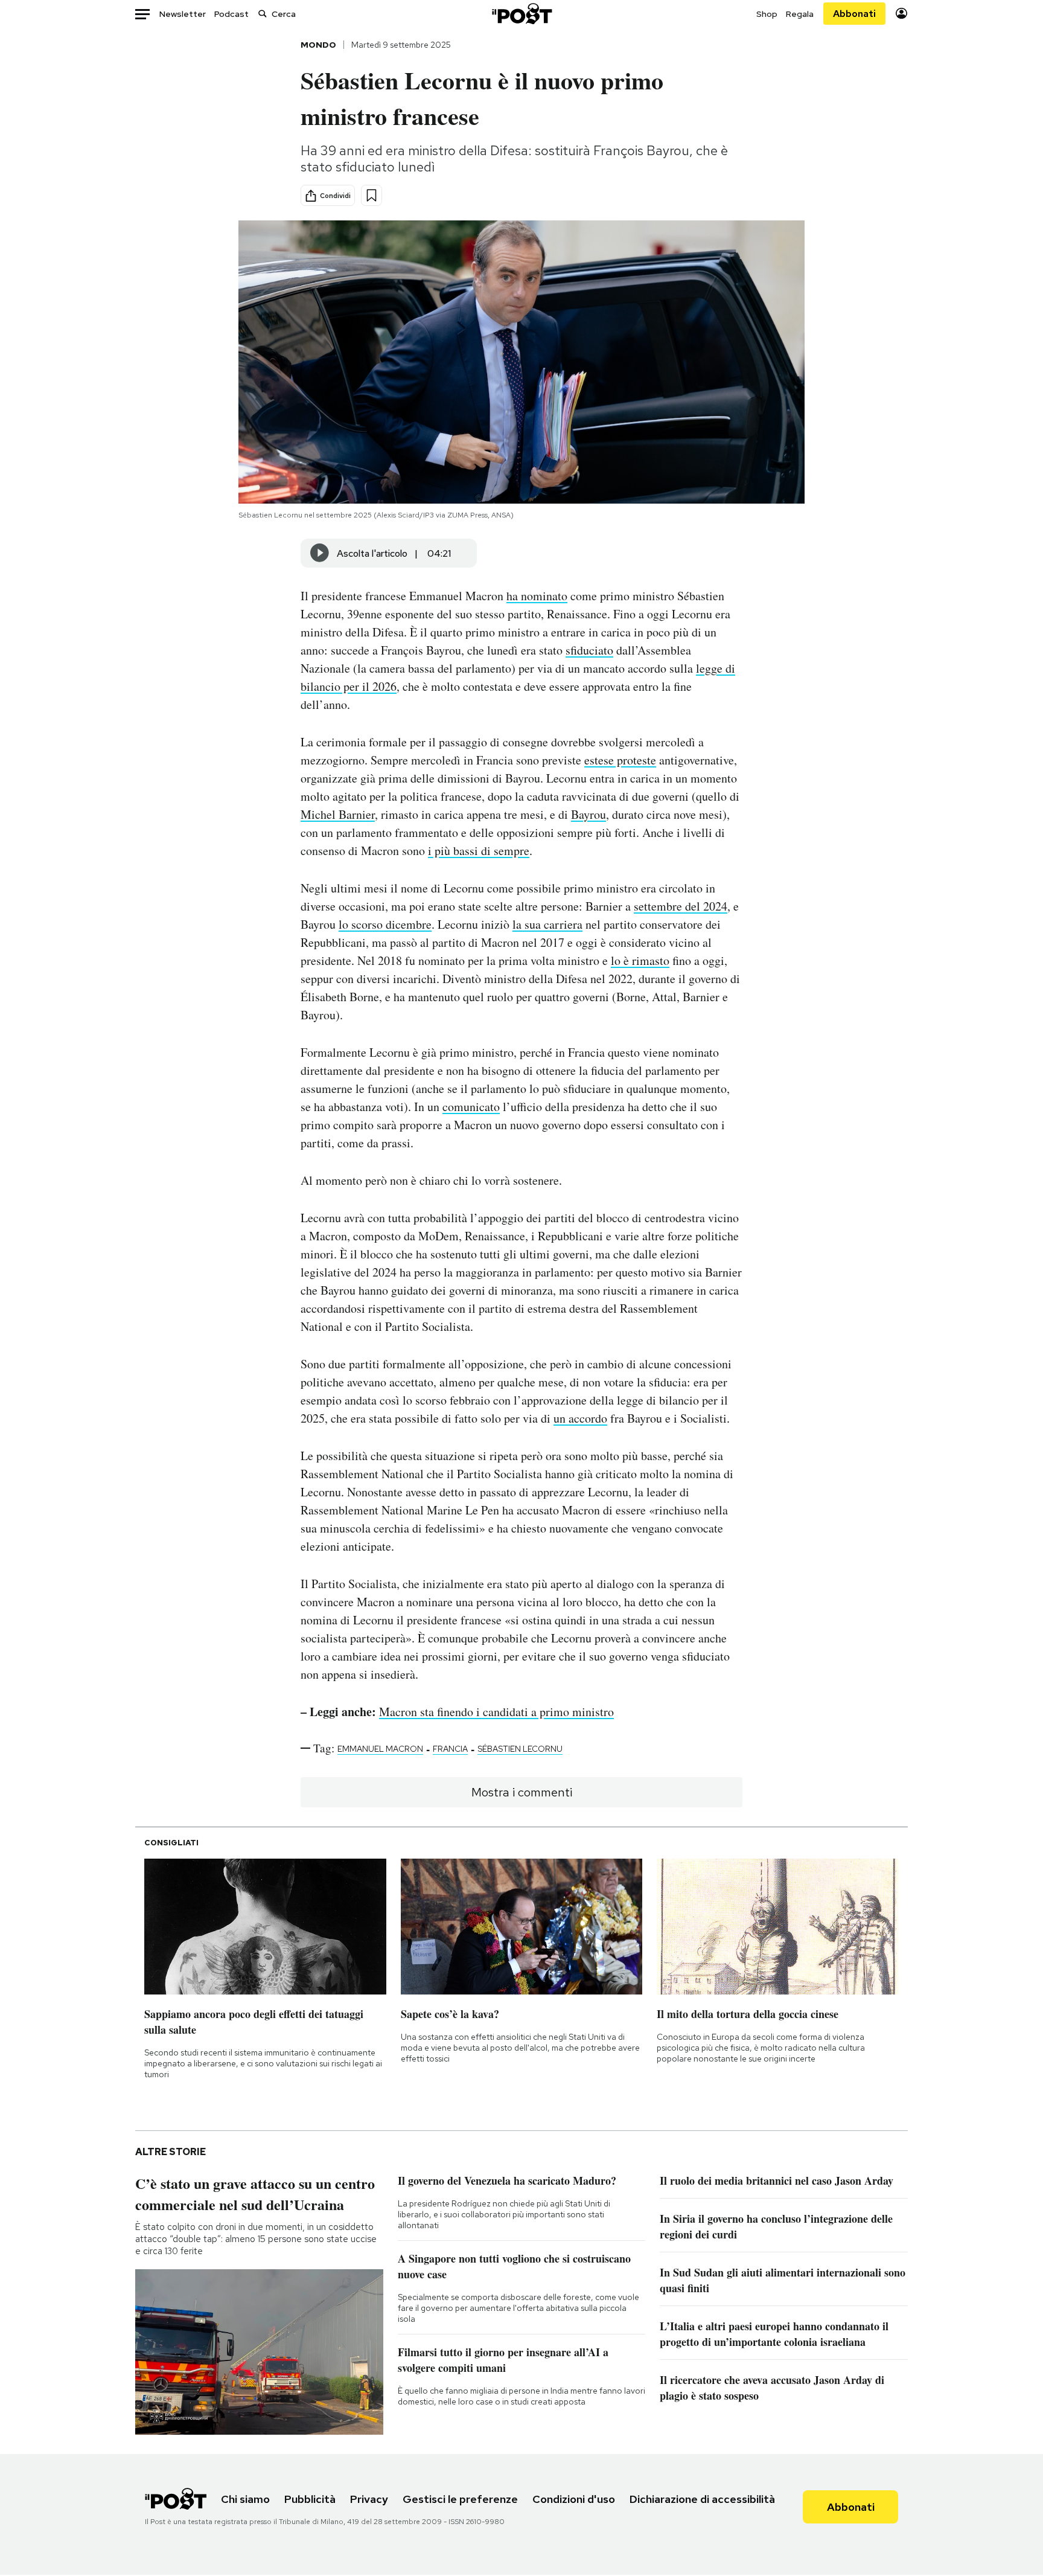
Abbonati (854, 14)
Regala (800, 14)
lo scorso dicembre (385, 924)
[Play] (320, 553)
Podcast (231, 14)
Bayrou (588, 814)
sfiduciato (589, 650)
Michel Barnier (338, 814)
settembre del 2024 (681, 906)
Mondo (318, 45)
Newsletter (183, 14)
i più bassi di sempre (479, 851)
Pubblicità (310, 2499)
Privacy (369, 2499)
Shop (767, 14)
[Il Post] (521, 14)
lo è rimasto (640, 960)
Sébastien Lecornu (520, 1749)
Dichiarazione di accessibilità (702, 2499)
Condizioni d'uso (574, 2499)
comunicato (471, 1107)
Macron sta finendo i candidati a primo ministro (496, 1712)
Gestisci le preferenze (460, 2499)
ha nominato (537, 596)
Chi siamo (245, 2499)
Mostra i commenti (522, 1792)
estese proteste (620, 760)
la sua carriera (547, 924)
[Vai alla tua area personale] (901, 14)
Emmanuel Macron (380, 1749)
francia (450, 1749)
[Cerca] (263, 14)
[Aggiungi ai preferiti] (372, 195)
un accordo (580, 1418)
